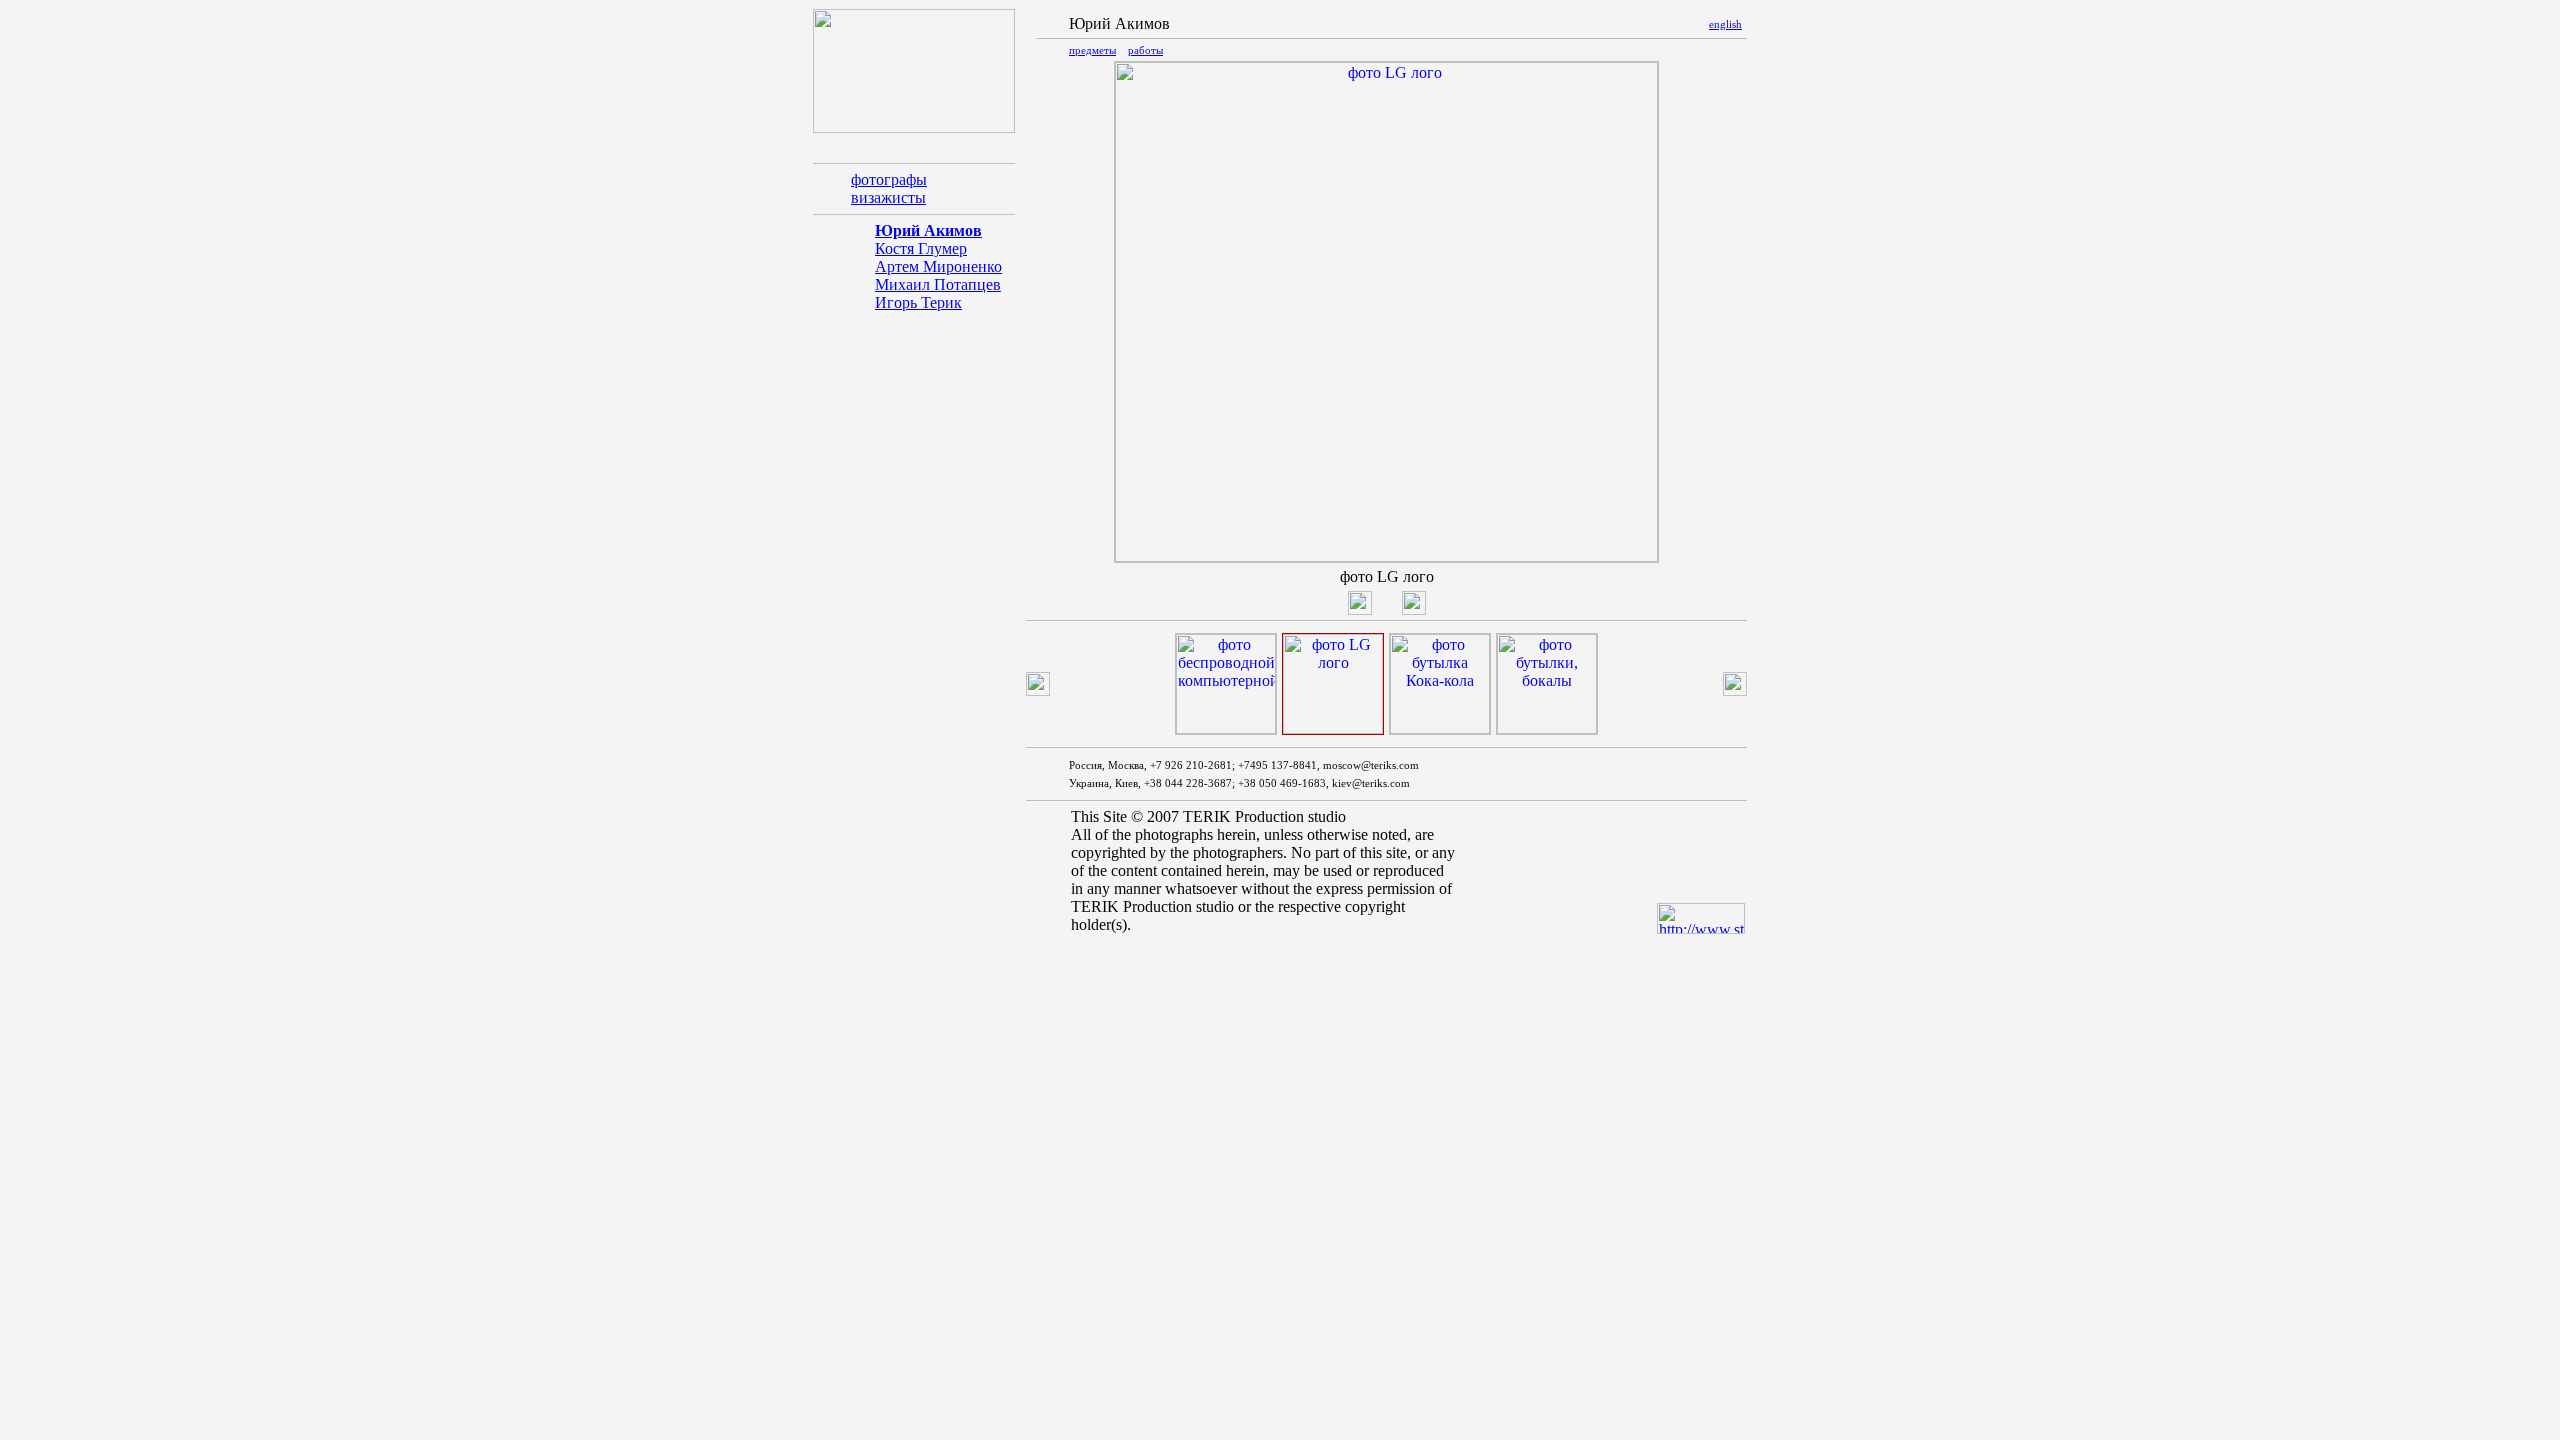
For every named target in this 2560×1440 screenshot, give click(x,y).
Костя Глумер (921, 248)
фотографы (889, 179)
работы (1145, 50)
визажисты (888, 197)
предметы (1092, 50)
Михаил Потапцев (938, 284)
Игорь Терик (918, 302)
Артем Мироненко (938, 266)
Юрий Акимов (928, 230)
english (1725, 24)
